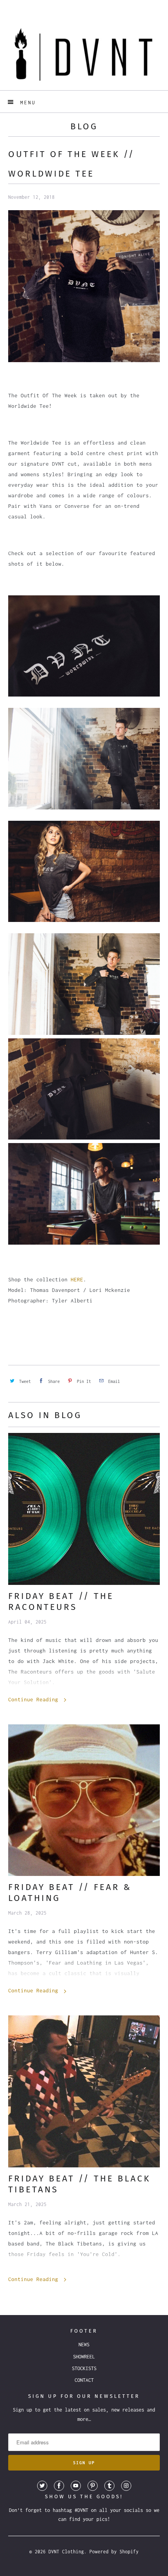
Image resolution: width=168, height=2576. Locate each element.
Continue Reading (35, 1699)
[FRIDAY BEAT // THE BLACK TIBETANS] (84, 2091)
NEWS (84, 2345)
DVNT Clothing (66, 2552)
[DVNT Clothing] (84, 54)
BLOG (84, 126)
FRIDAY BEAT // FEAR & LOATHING (70, 1893)
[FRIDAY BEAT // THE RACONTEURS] (84, 1509)
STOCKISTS (84, 2368)
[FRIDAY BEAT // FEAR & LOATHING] (84, 1800)
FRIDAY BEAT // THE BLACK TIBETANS (79, 2184)
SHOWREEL (84, 2357)
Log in (77, 6)
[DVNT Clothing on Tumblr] (109, 2486)
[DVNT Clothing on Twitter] (42, 2486)
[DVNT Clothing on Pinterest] (93, 2486)
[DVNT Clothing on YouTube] (76, 2486)
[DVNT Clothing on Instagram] (126, 2486)
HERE (77, 1279)
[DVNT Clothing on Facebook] (59, 2486)
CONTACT (84, 2380)
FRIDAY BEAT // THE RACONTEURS (61, 1602)
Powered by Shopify (114, 2552)
